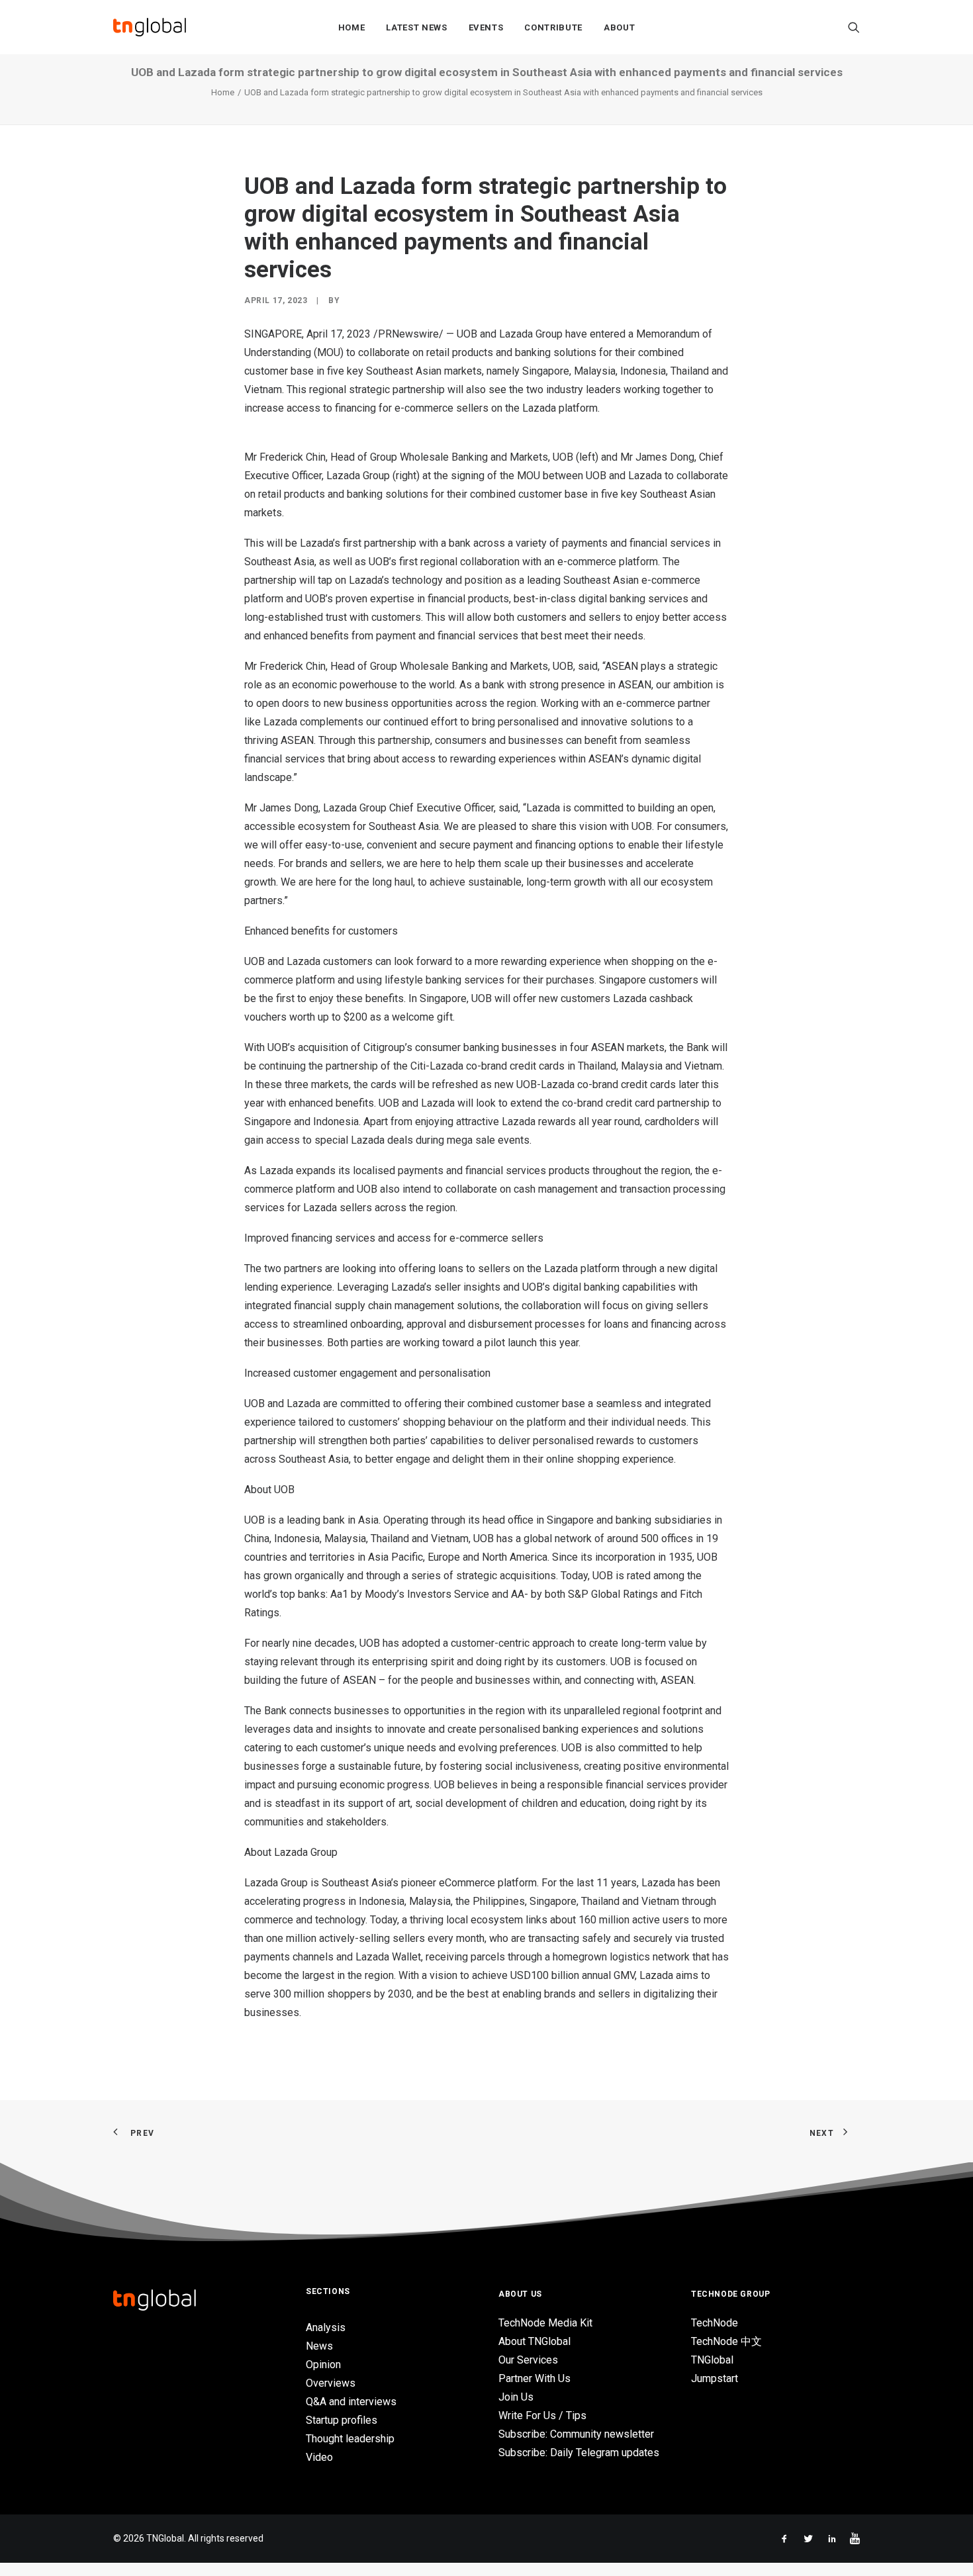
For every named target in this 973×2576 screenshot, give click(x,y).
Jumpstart (715, 2378)
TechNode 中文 (726, 2341)
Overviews (331, 2383)
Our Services (528, 2360)
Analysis (326, 2327)
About (619, 27)
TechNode (715, 2323)
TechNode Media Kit (545, 2323)
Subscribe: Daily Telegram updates (579, 2453)
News (319, 2346)
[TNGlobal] (150, 27)
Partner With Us (534, 2378)
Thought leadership (350, 2439)
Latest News (416, 27)
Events (486, 27)
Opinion (323, 2365)
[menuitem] (352, 27)
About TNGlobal (534, 2341)
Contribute (553, 27)
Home (352, 27)
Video (319, 2457)
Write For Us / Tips (542, 2415)
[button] (854, 27)
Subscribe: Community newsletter (576, 2434)
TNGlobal (712, 2360)
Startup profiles (342, 2420)
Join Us (516, 2397)
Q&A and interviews (351, 2402)
